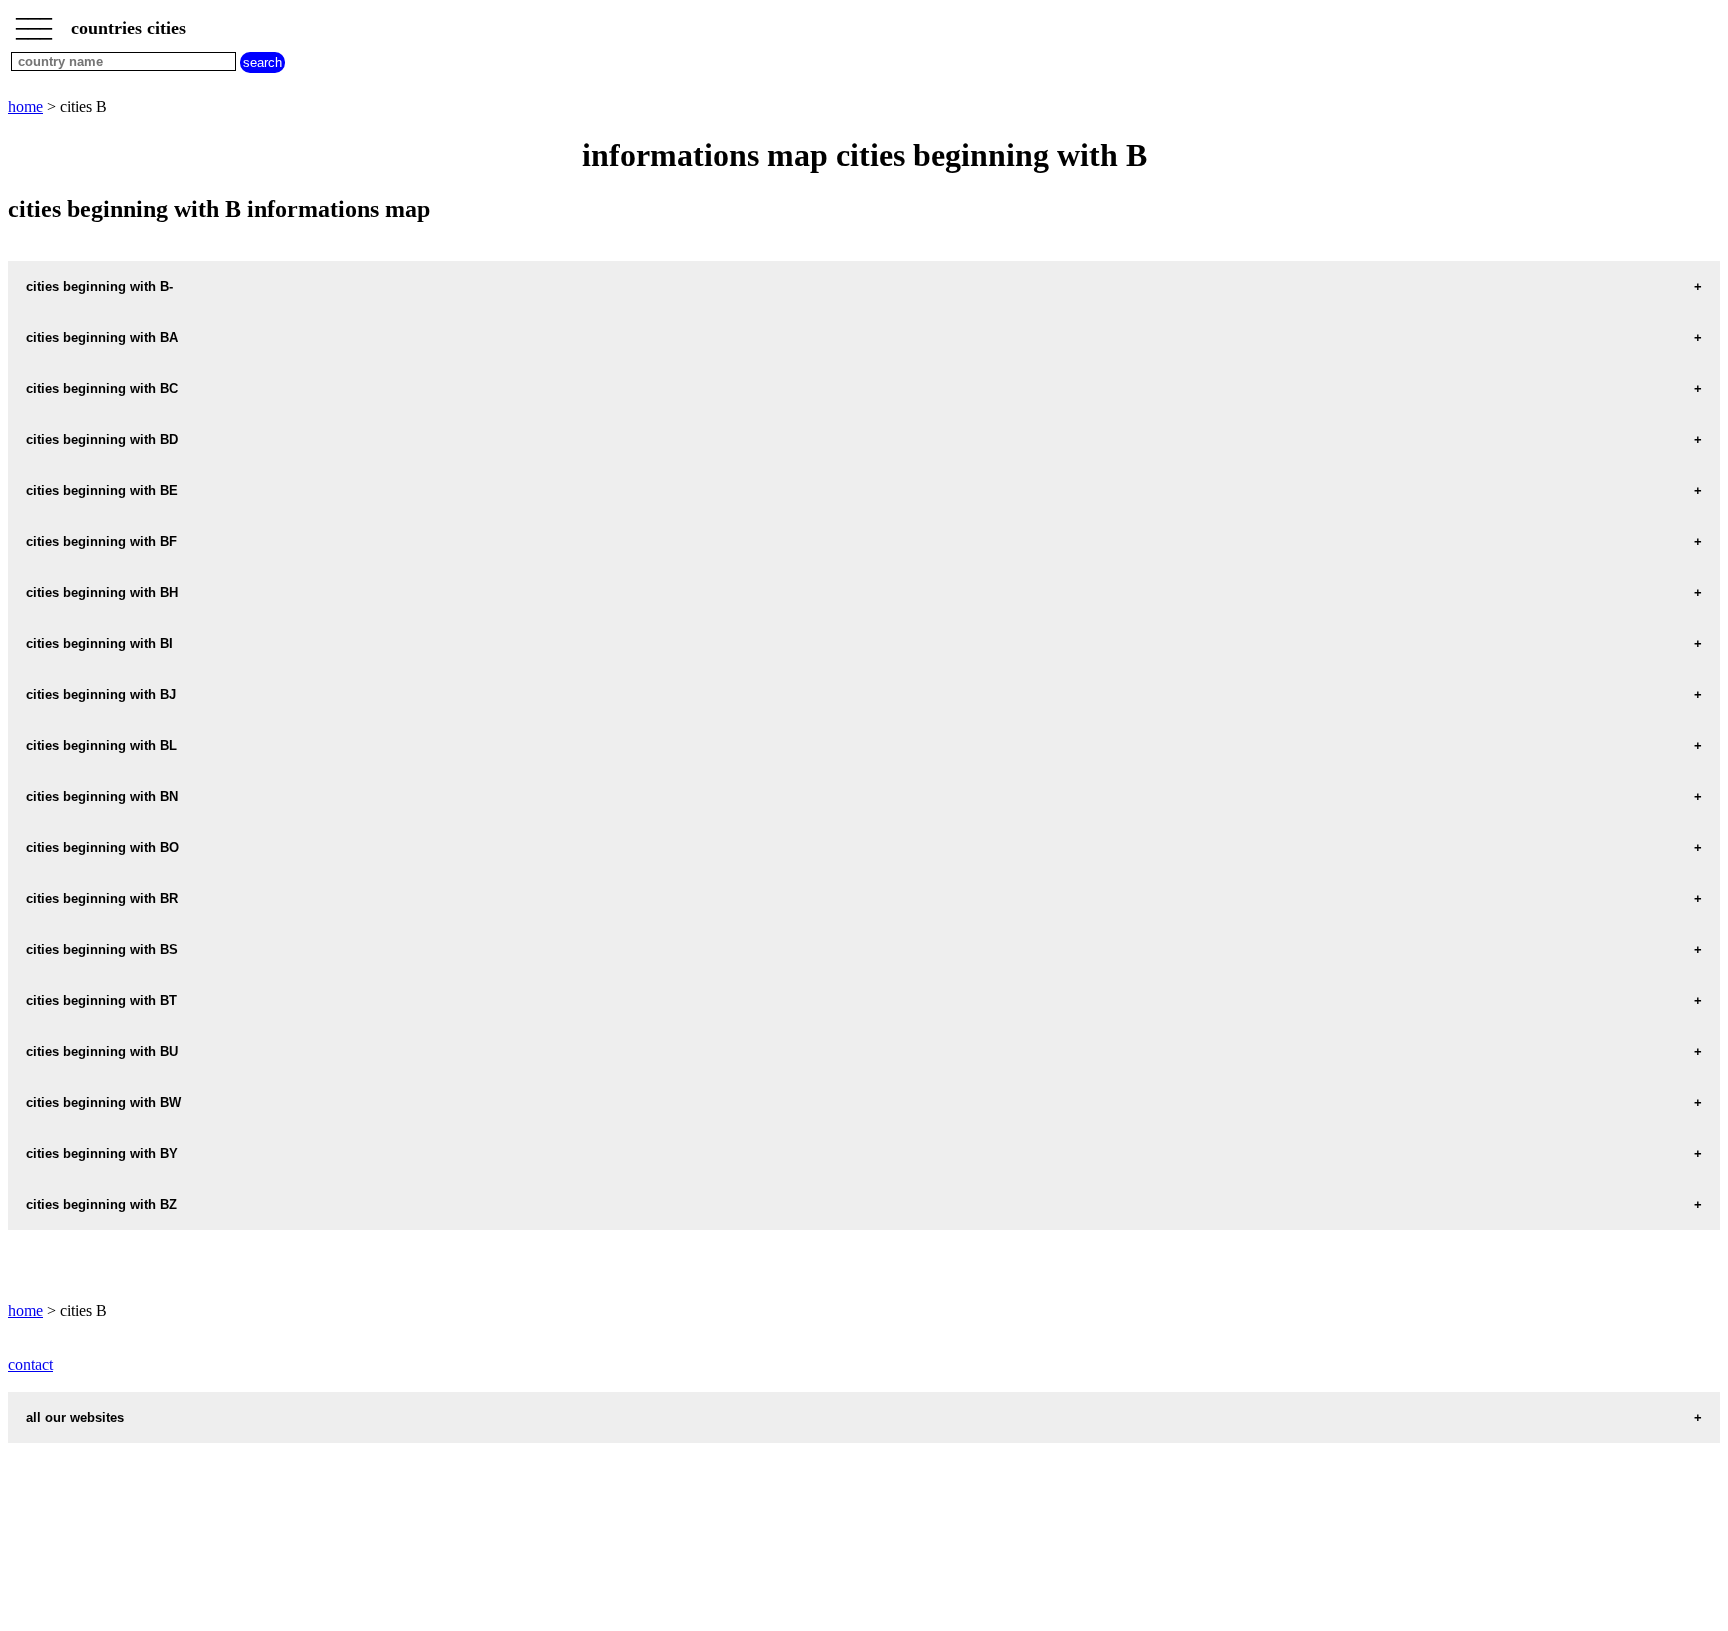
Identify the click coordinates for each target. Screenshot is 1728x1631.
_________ (34, 22)
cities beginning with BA (102, 337)
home (25, 106)
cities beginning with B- (99, 286)
